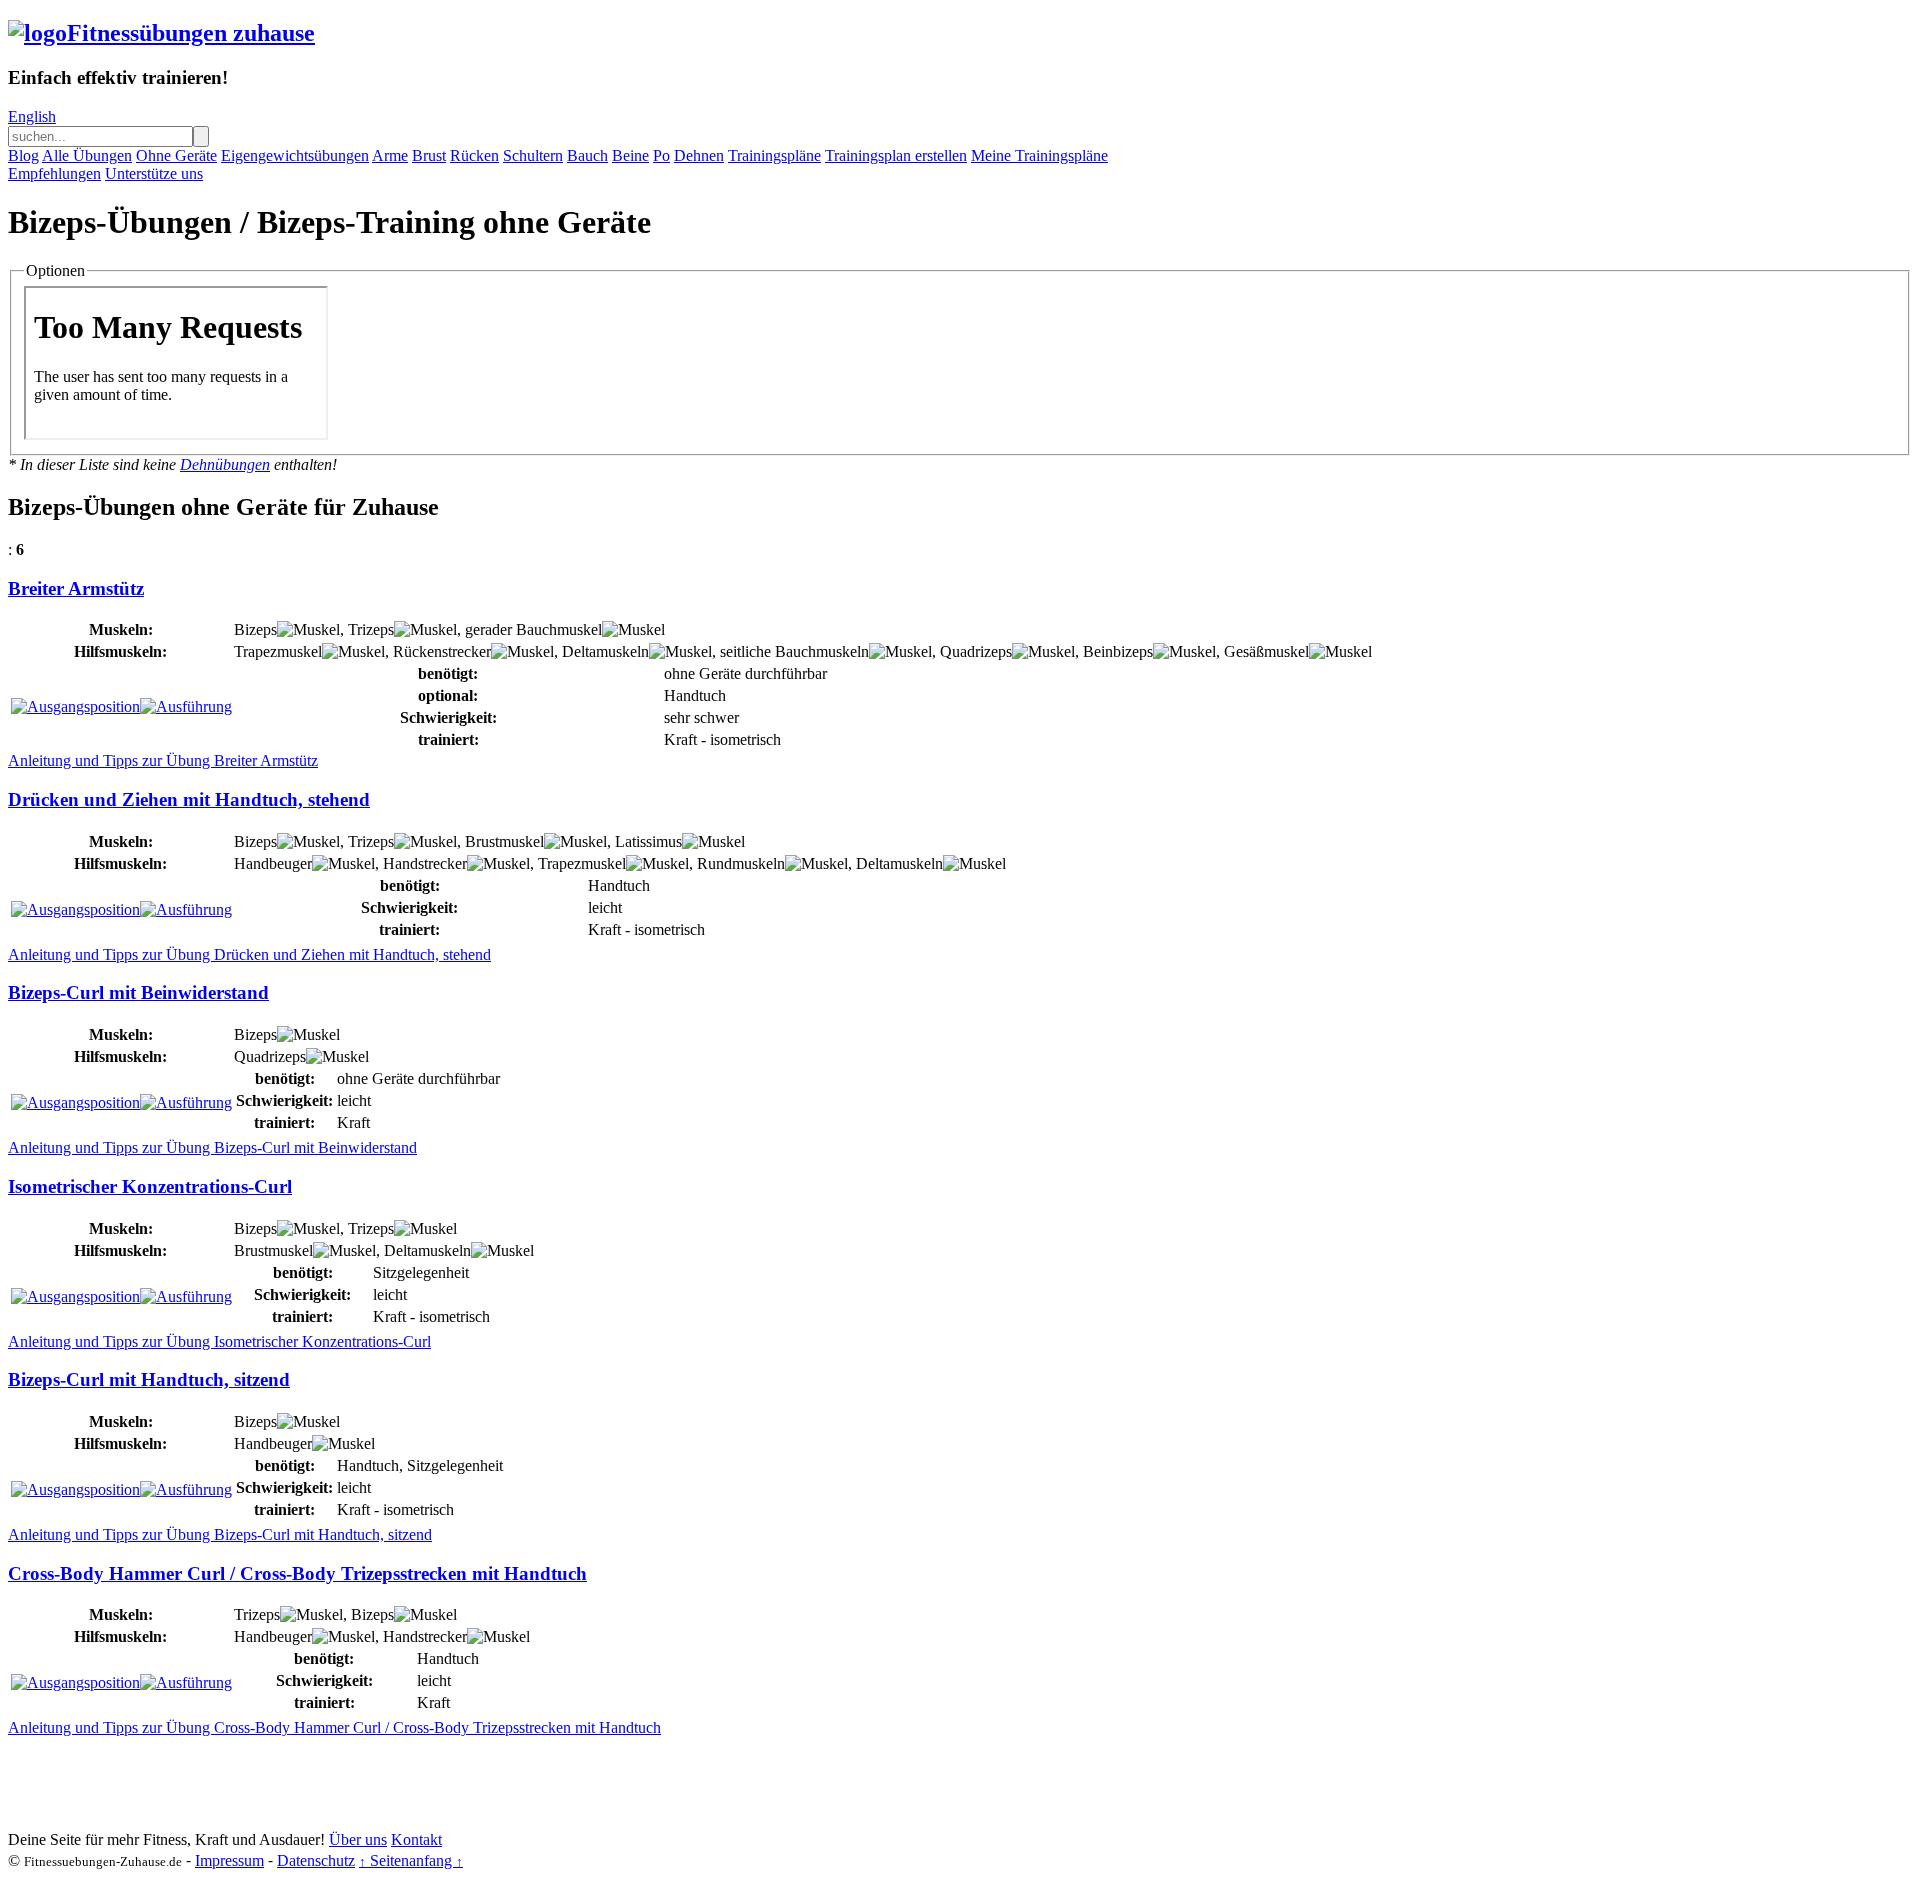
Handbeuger (273, 863)
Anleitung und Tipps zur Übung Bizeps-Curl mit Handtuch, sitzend (220, 1534)
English (32, 116)
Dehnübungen (225, 464)
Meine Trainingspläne (1039, 155)
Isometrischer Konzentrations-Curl (150, 1186)
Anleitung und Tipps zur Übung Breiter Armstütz (163, 760)
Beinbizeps (1118, 651)
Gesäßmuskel (1266, 651)
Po (661, 155)
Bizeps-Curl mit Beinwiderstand (138, 992)
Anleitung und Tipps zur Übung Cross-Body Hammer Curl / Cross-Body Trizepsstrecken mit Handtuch (334, 1727)
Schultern (533, 155)
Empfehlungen (54, 173)
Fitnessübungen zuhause (191, 33)
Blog (23, 155)
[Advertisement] (372, 1782)
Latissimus (648, 841)
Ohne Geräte (176, 155)
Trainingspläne (774, 155)
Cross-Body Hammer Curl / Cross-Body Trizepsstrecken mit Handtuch (297, 1573)
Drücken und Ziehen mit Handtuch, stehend (189, 799)
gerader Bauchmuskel (533, 629)
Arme (390, 155)
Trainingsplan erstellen (896, 155)
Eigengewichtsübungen (295, 155)
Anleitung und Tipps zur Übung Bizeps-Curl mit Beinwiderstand (212, 1147)
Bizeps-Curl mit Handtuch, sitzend (149, 1379)
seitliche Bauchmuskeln (794, 651)
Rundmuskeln (741, 863)
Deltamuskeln (605, 651)
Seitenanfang (411, 1860)
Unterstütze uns (154, 173)
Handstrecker (425, 863)
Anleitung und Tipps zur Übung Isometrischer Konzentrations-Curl (219, 1341)
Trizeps (371, 629)
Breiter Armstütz (76, 588)
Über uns (358, 1839)
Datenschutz (316, 1860)
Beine (630, 155)
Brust (429, 155)
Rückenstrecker (442, 651)
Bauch (587, 155)
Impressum (229, 1860)
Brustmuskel (504, 841)
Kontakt (416, 1839)
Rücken (474, 155)
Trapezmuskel (278, 651)
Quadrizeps (976, 651)
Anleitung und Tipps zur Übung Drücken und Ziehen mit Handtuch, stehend (249, 954)
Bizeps (255, 629)
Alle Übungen (87, 155)
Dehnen (699, 155)
